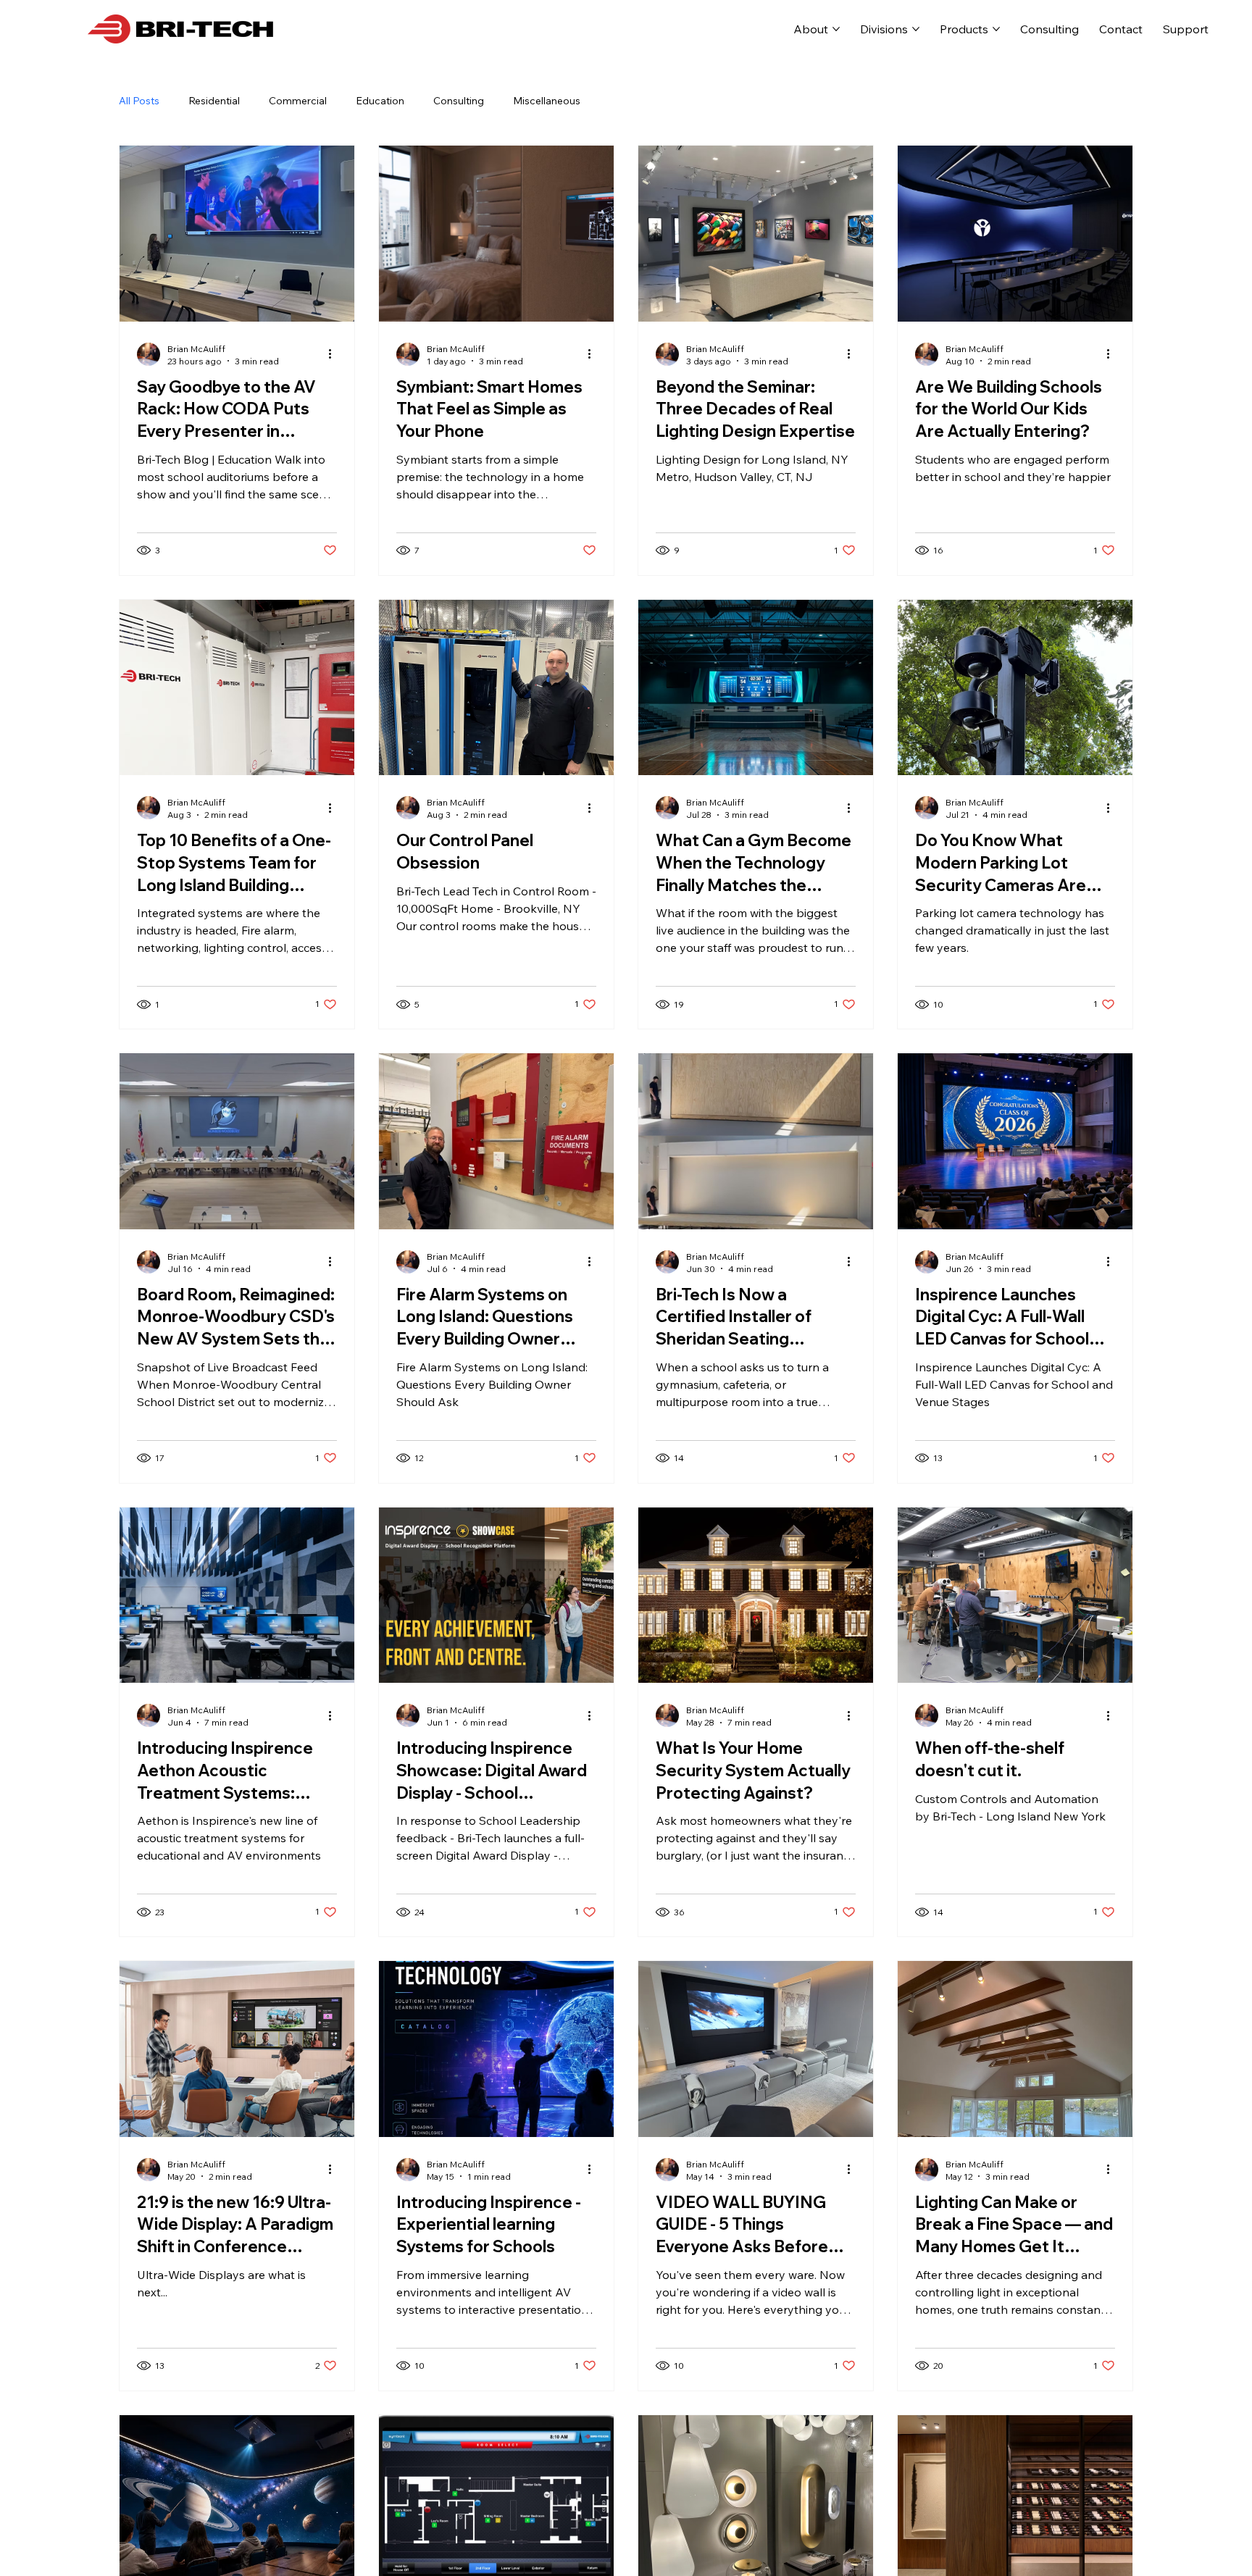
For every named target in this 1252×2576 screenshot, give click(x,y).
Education (380, 101)
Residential (214, 101)
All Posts (139, 101)
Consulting (459, 101)
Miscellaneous (547, 101)
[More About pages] (836, 29)
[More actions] (335, 354)
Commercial (298, 101)
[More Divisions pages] (916, 29)
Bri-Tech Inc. (372, 29)
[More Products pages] (996, 29)
